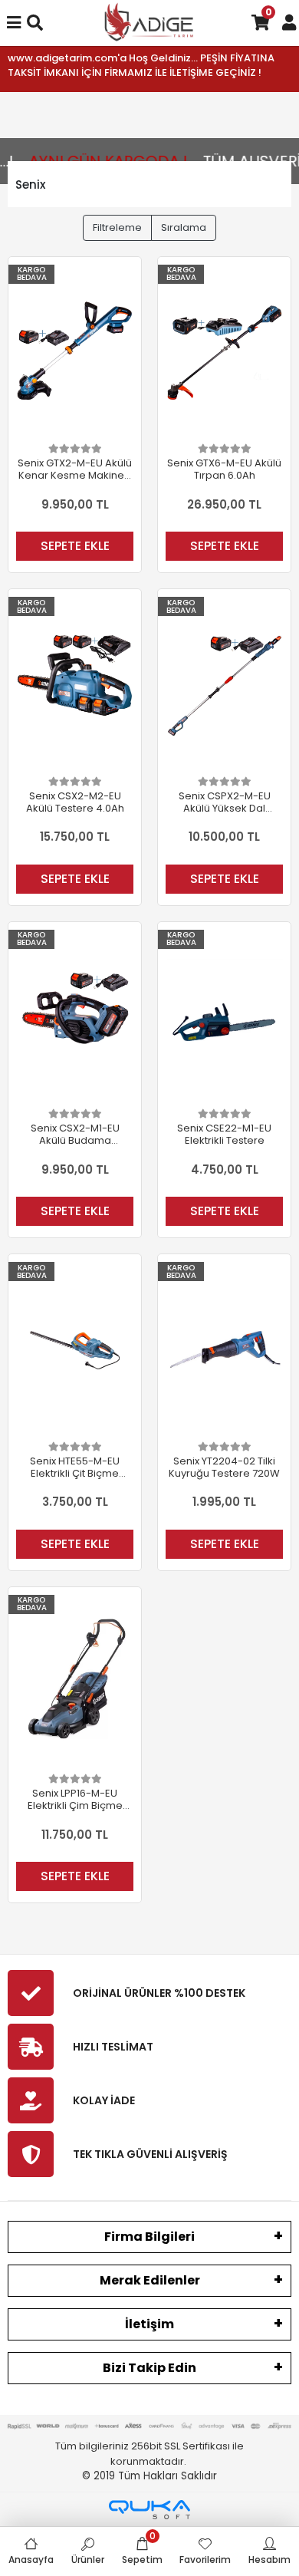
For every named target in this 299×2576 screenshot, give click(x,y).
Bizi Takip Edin (149, 2368)
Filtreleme (117, 227)
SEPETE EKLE (75, 546)
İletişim (149, 2324)
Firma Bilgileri (149, 2237)
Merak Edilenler (150, 2280)
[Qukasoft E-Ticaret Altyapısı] (149, 2510)
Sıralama (184, 227)
